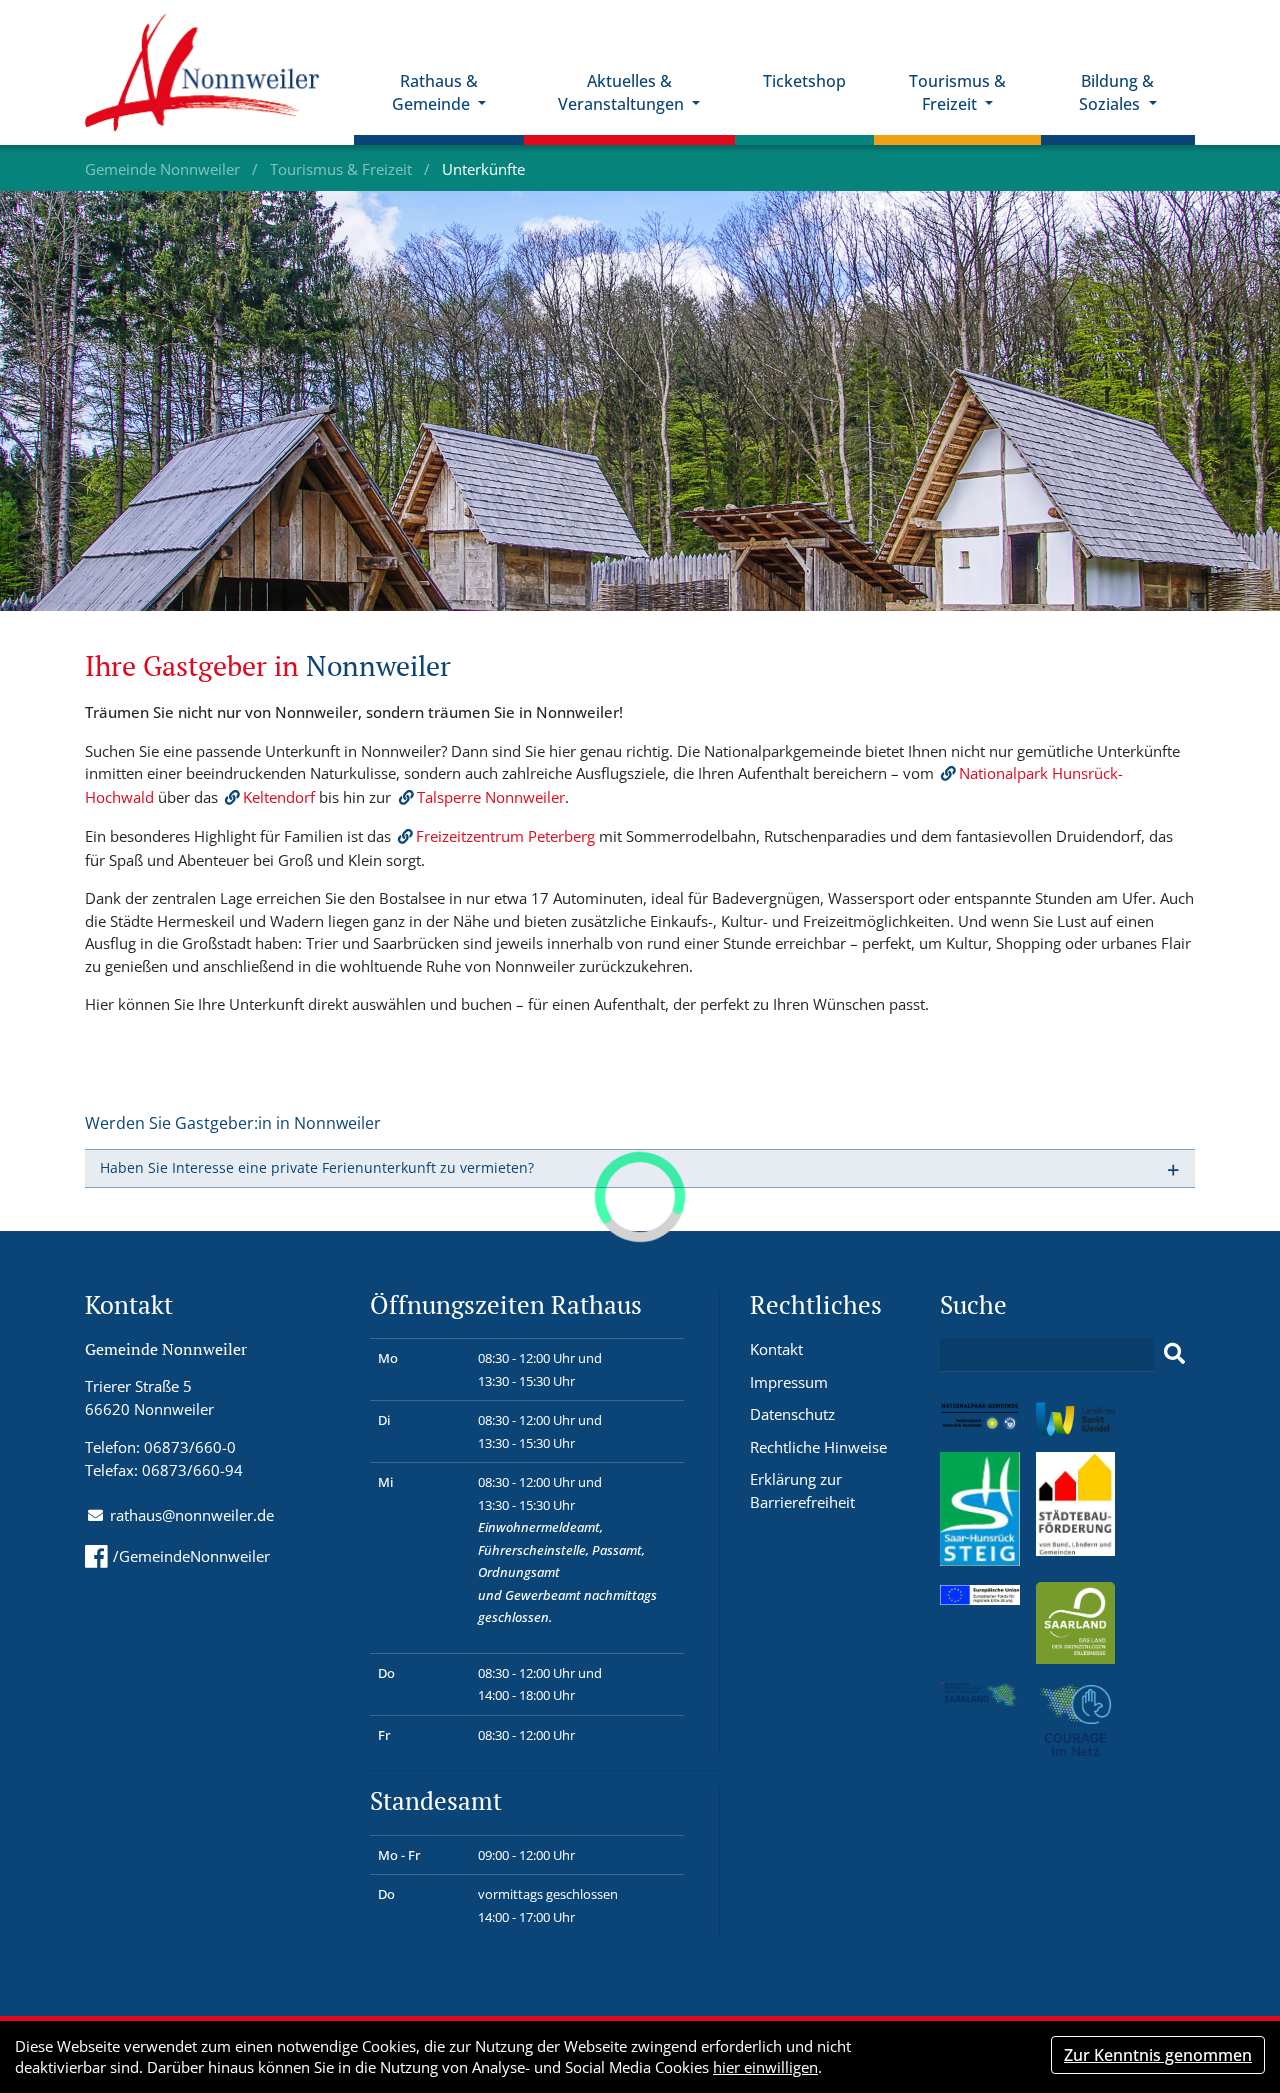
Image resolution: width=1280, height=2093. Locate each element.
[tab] (640, 1168)
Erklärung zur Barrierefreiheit (802, 1490)
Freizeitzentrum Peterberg (505, 836)
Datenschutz (792, 1414)
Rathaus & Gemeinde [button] (435, 92)
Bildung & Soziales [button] (1116, 92)
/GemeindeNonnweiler (191, 1556)
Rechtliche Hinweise (818, 1447)
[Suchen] (1174, 1354)
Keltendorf (279, 797)
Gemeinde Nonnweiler (164, 169)
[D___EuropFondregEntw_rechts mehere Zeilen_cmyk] (980, 1593)
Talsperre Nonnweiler (490, 797)
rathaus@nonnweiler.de (192, 1515)
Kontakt (776, 1349)
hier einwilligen (765, 2067)
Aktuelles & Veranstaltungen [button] (623, 92)
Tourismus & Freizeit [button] (957, 92)
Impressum (789, 1382)
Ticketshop (804, 81)
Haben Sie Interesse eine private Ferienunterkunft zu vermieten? (317, 1167)
